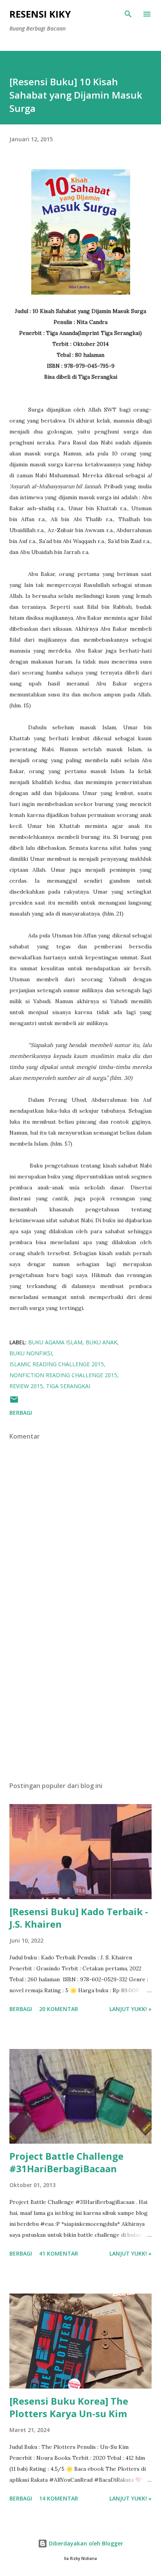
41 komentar (59, 2253)
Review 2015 (26, 1386)
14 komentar (59, 2498)
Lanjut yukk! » (131, 2009)
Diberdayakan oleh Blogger (85, 2543)
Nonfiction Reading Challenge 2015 (63, 1375)
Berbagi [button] (21, 1413)
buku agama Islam (55, 1342)
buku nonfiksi (31, 1353)
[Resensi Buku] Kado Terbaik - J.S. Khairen (79, 1918)
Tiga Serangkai (68, 1386)
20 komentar (59, 2009)
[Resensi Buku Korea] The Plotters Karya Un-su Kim (69, 2407)
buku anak (101, 1342)
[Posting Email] (14, 1402)
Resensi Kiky (40, 14)
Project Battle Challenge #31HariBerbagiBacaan (66, 2162)
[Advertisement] (80, 1702)
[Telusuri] (128, 14)
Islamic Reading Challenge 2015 (57, 1364)
